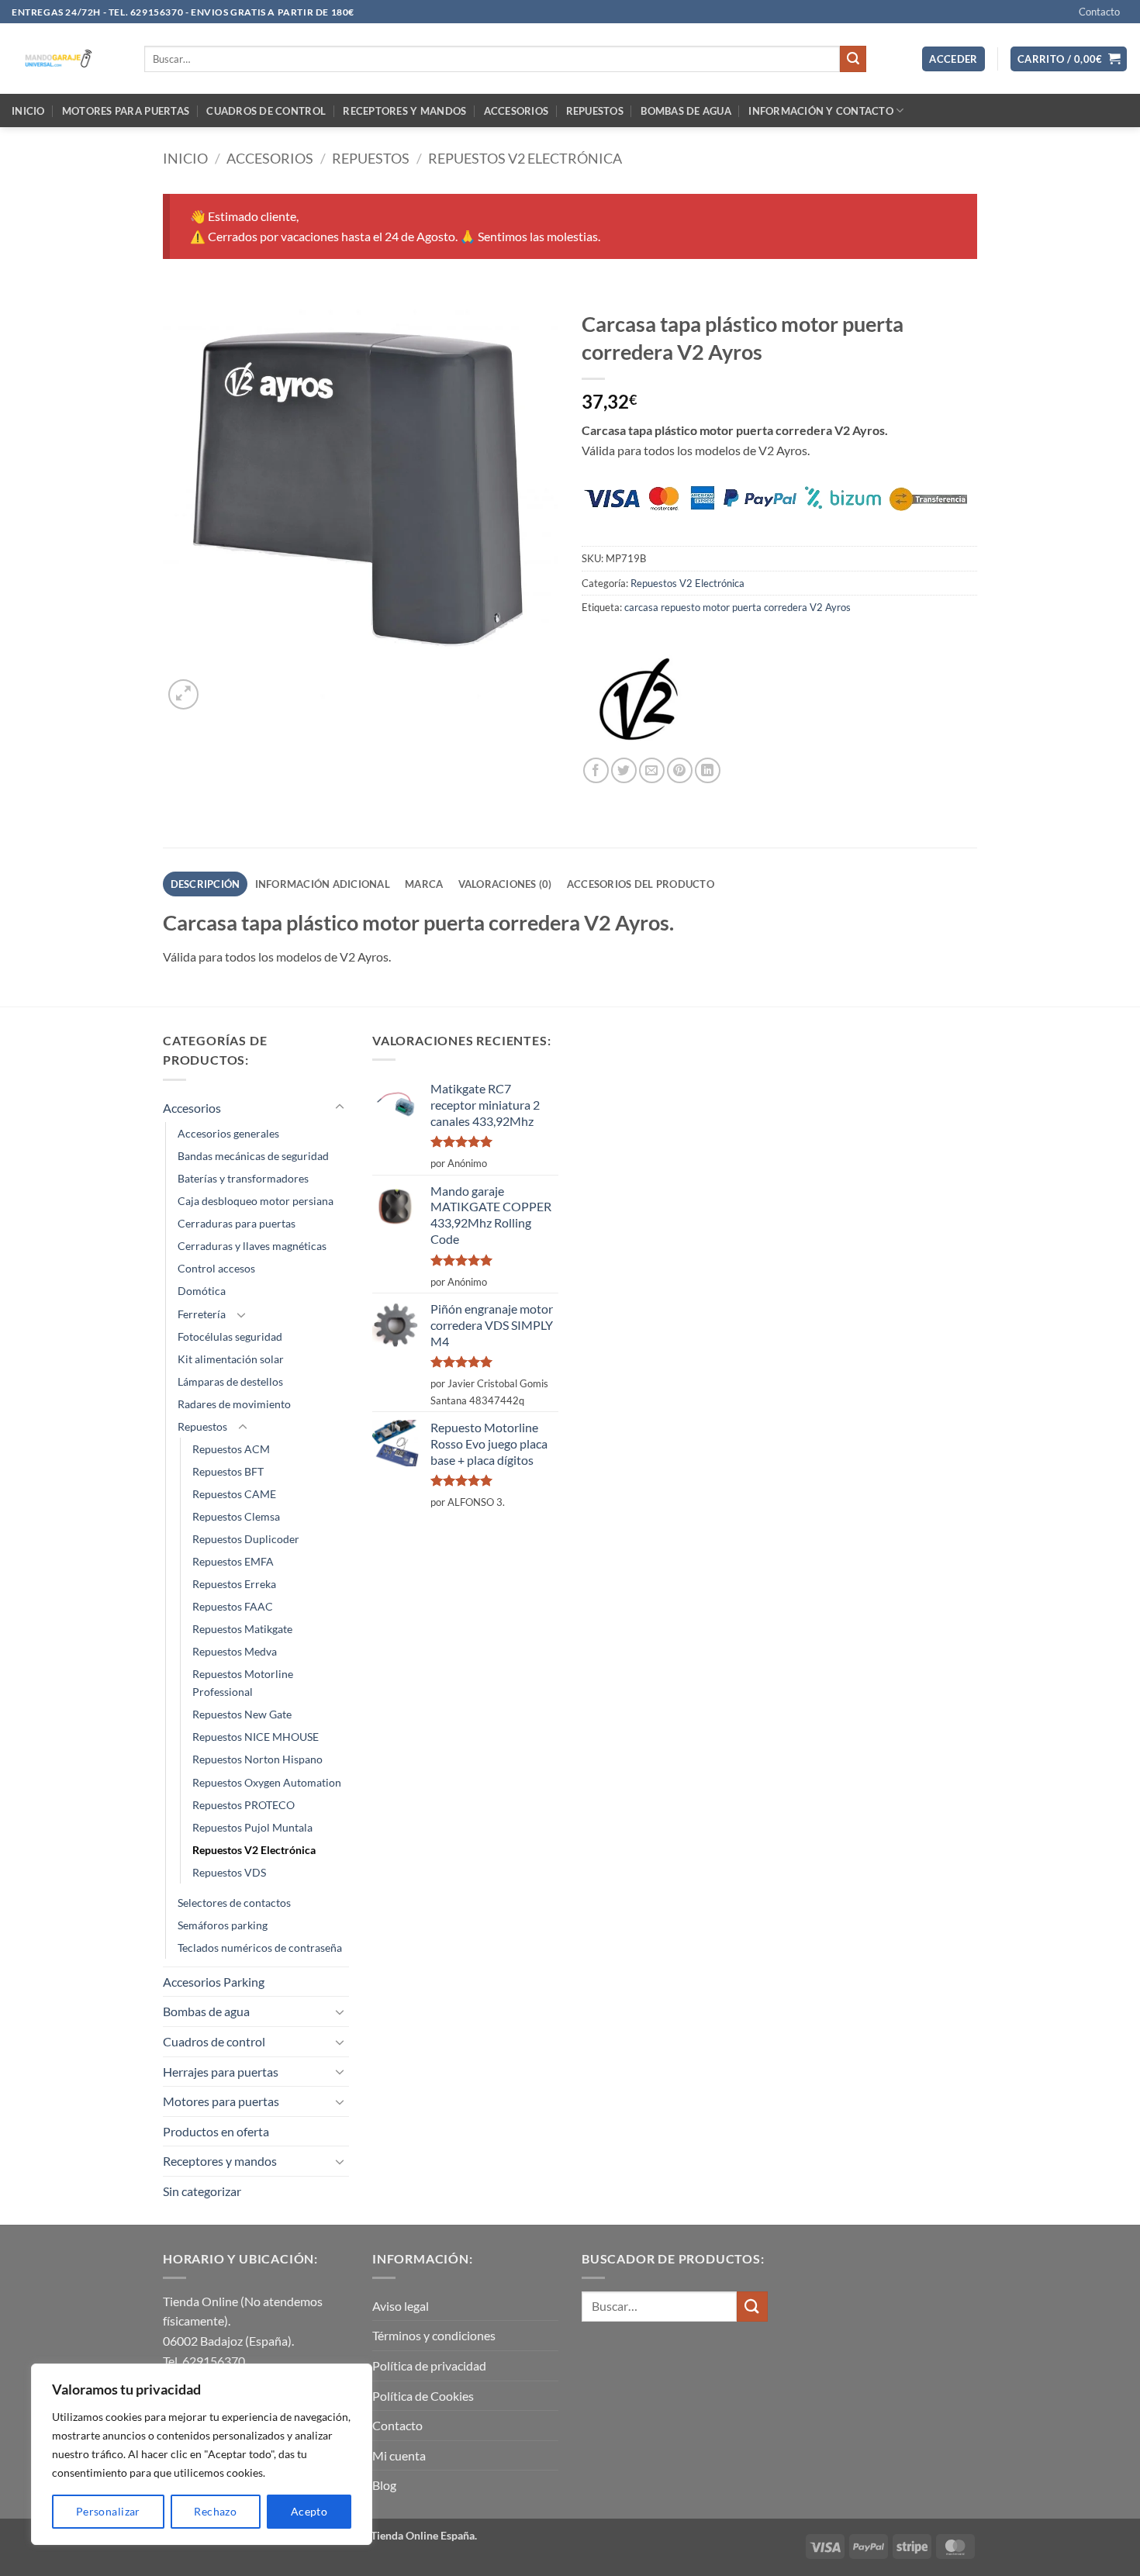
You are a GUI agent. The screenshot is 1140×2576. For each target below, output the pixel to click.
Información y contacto (821, 111)
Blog (384, 2485)
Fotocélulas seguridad (230, 1336)
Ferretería (202, 1314)
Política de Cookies (423, 2396)
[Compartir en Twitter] (624, 770)
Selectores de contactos (234, 1903)
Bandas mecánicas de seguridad (253, 1156)
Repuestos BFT (228, 1471)
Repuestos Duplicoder (246, 1539)
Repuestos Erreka (234, 1584)
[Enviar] (853, 59)
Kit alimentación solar (231, 1359)
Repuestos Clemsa (236, 1516)
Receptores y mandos (404, 111)
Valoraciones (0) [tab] (505, 884)
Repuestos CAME (234, 1494)
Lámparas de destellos (230, 1381)
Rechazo (215, 2511)
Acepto (309, 2511)
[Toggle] (340, 1107)
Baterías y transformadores (243, 1178)
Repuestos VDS (229, 1872)
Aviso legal (401, 2306)
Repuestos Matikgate (242, 1629)
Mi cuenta (399, 2455)
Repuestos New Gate (242, 1714)
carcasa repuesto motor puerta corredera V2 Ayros (738, 607)
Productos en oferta (216, 2131)
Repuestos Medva (235, 1651)
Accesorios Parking (214, 1982)
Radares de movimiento (234, 1404)
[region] (202, 2454)
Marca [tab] (424, 884)
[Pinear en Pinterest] (680, 770)
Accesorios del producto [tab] (641, 884)
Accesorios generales (228, 1133)
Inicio (28, 111)
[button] (953, 59)
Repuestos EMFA (233, 1561)
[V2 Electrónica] (640, 699)
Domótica (202, 1291)
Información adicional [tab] (323, 884)
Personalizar (108, 2511)
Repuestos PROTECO (244, 1805)
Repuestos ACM (231, 1449)
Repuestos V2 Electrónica (525, 158)
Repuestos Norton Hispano (257, 1759)
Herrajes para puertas (221, 2072)
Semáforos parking (223, 1925)
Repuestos (595, 111)
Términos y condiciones (434, 2335)
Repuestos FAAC (233, 1606)
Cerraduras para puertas (237, 1223)
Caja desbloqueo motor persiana (256, 1201)
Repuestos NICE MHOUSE (256, 1737)
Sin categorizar (202, 2191)
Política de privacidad (429, 2365)
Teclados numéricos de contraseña (260, 1948)
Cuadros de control (266, 111)
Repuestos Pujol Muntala (252, 1827)
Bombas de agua (686, 111)
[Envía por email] (652, 770)
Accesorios (516, 111)
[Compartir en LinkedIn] (708, 770)
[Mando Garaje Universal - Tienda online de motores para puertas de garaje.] (66, 59)
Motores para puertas (126, 111)
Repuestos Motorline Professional (243, 1683)
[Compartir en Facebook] (596, 770)
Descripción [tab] (206, 884)
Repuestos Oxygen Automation (267, 1782)
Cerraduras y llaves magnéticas (252, 1246)
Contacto (1099, 12)
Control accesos (216, 1268)
